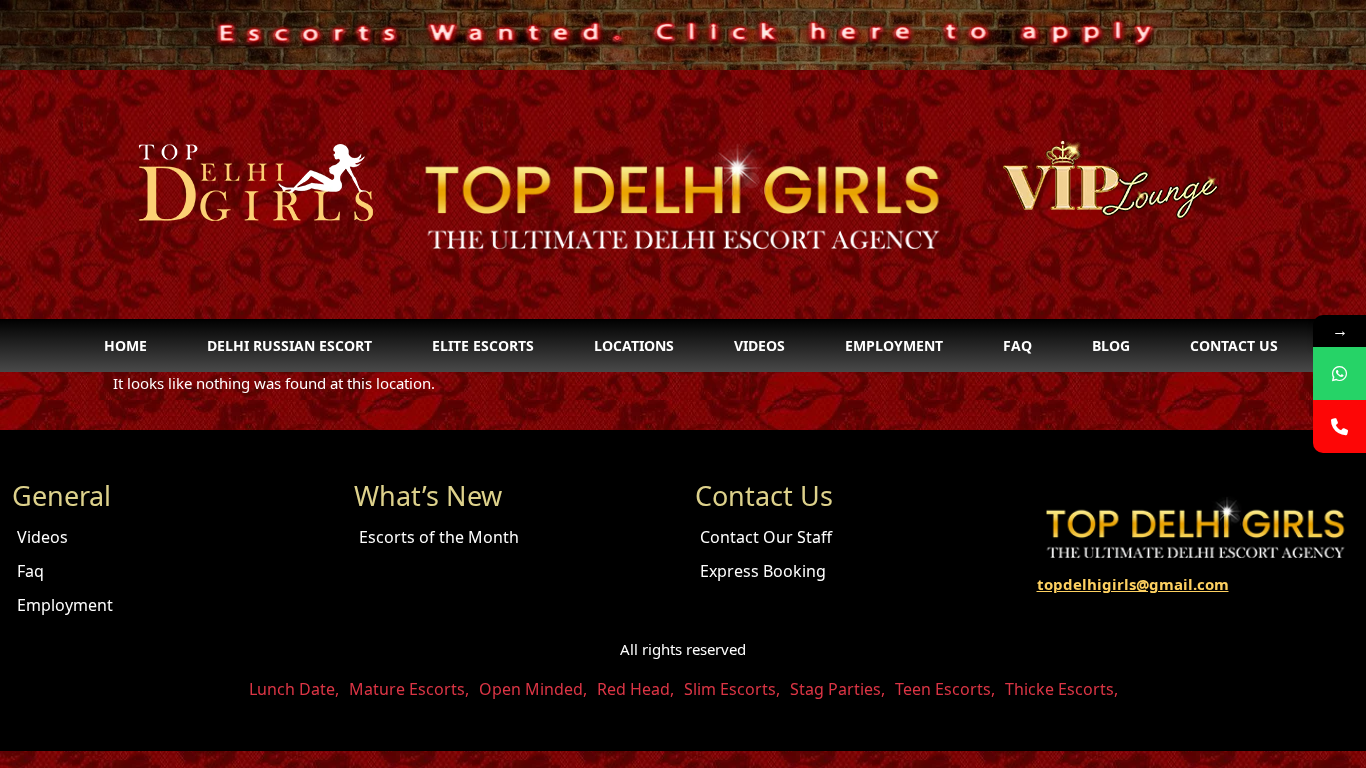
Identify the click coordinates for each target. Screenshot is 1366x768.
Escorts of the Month (439, 537)
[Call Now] (1339, 426)
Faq (1017, 345)
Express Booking (763, 571)
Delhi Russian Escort (289, 345)
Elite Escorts (483, 345)
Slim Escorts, (732, 689)
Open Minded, (533, 689)
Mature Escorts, (409, 689)
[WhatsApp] (1339, 373)
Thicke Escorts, (1061, 689)
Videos (759, 345)
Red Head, (635, 689)
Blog (1111, 345)
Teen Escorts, (945, 689)
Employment (894, 345)
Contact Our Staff (766, 537)
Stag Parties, (837, 689)
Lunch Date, (294, 689)
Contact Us (1234, 345)
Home (125, 345)
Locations (634, 345)
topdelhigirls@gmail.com (1133, 584)
